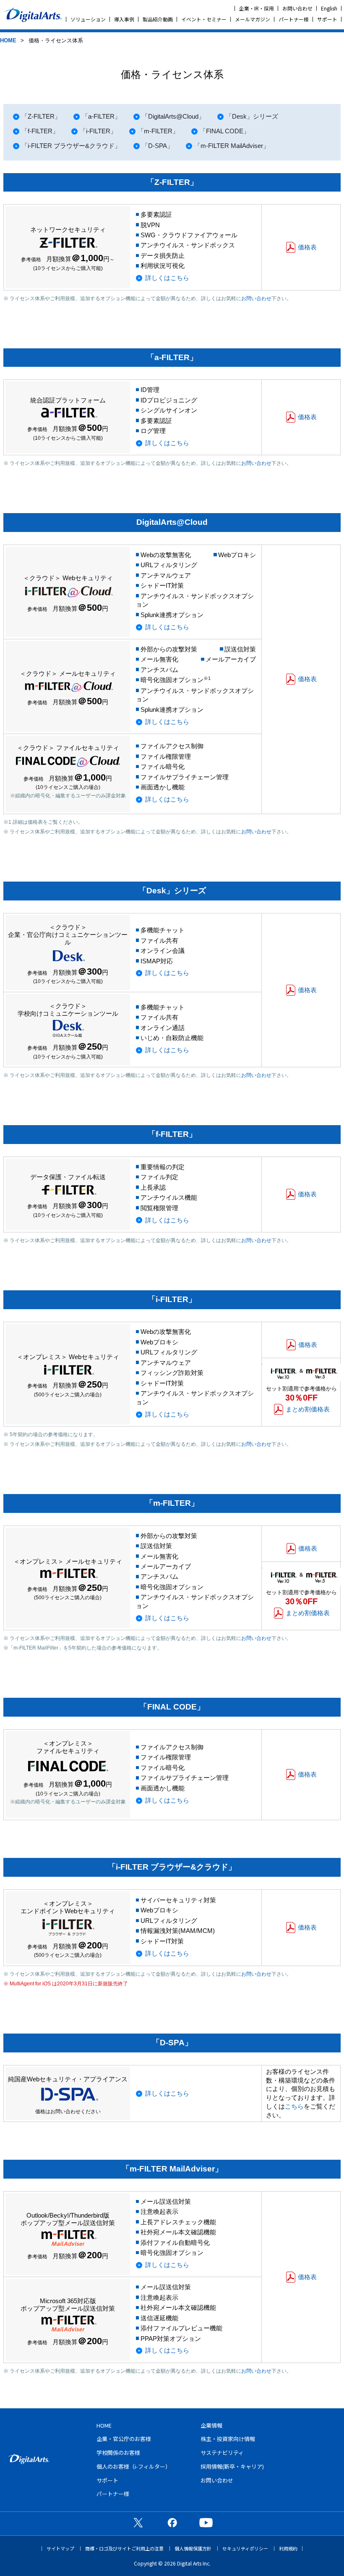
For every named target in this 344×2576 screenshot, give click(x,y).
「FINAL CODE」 (225, 131)
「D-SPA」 (158, 146)
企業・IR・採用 (257, 8)
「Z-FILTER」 (41, 116)
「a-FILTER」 (101, 116)
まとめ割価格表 (308, 1409)
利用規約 (288, 2549)
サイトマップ (60, 2549)
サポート (327, 19)
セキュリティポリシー (245, 2549)
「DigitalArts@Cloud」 (173, 116)
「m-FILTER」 (158, 131)
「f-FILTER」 (40, 131)
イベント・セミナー (204, 19)
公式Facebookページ (172, 2522)
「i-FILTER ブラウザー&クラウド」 (71, 146)
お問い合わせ (297, 8)
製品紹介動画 (158, 19)
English (329, 8)
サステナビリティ (222, 2453)
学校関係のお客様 (118, 2453)
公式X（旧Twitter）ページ (138, 2522)
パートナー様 (294, 19)
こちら (294, 2106)
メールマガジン (253, 19)
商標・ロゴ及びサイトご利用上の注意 (124, 2549)
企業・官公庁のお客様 (124, 2439)
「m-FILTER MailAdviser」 (232, 146)
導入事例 (124, 19)
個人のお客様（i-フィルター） (134, 2466)
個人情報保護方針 (193, 2549)
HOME (8, 40)
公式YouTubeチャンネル (206, 2522)
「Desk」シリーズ (252, 116)
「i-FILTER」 (98, 131)
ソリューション (88, 19)
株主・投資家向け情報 (228, 2439)
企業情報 (211, 2425)
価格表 (307, 247)
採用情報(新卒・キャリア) (232, 2466)
